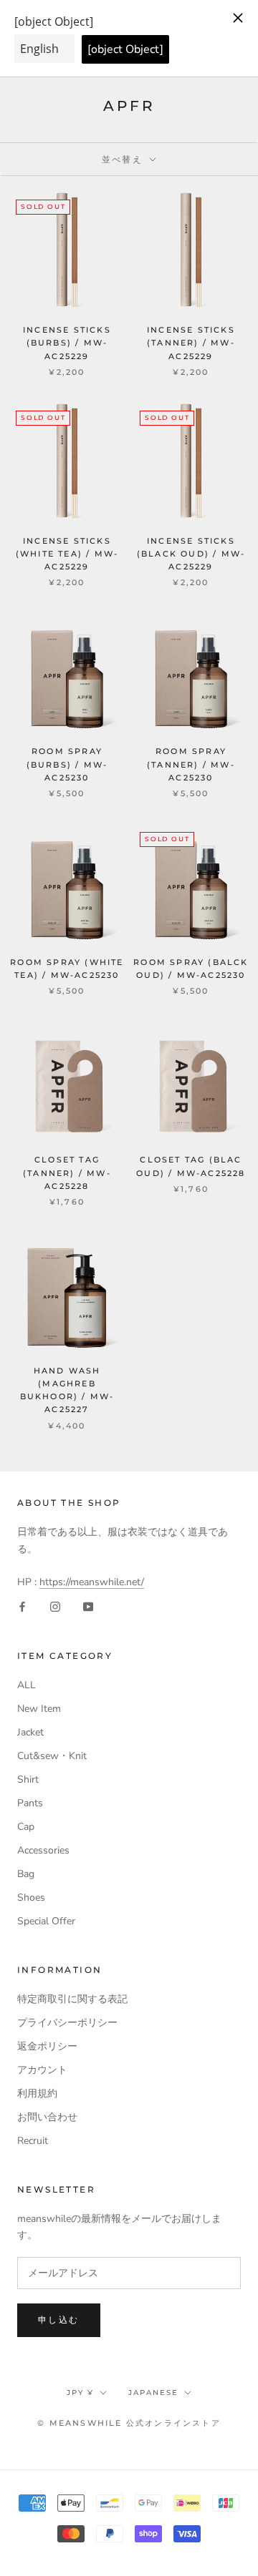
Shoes (31, 1897)
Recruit (33, 2141)
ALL (27, 1685)
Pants (30, 1803)
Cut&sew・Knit (52, 1756)
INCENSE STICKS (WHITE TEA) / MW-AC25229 (67, 554)
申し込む (59, 2320)
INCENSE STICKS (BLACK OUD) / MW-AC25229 (191, 554)
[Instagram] (55, 1606)
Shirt (28, 1779)
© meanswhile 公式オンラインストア (129, 2423)
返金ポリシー (47, 2046)
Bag (26, 1874)
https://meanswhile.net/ (92, 1582)
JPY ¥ (80, 2393)
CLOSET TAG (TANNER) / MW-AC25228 (67, 1172)
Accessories (43, 1850)
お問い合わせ (47, 2117)
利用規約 (37, 2093)
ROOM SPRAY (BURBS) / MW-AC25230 (67, 764)
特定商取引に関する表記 (72, 1999)
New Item (39, 1709)
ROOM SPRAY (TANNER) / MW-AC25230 (191, 764)
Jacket (30, 1732)
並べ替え (124, 159)
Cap (26, 1827)
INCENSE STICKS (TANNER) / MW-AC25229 (191, 343)
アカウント (42, 2070)
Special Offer (46, 1921)
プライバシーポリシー (67, 2023)
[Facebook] (22, 1606)
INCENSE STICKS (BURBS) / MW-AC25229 (67, 343)
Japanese (153, 2393)
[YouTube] (88, 1606)
